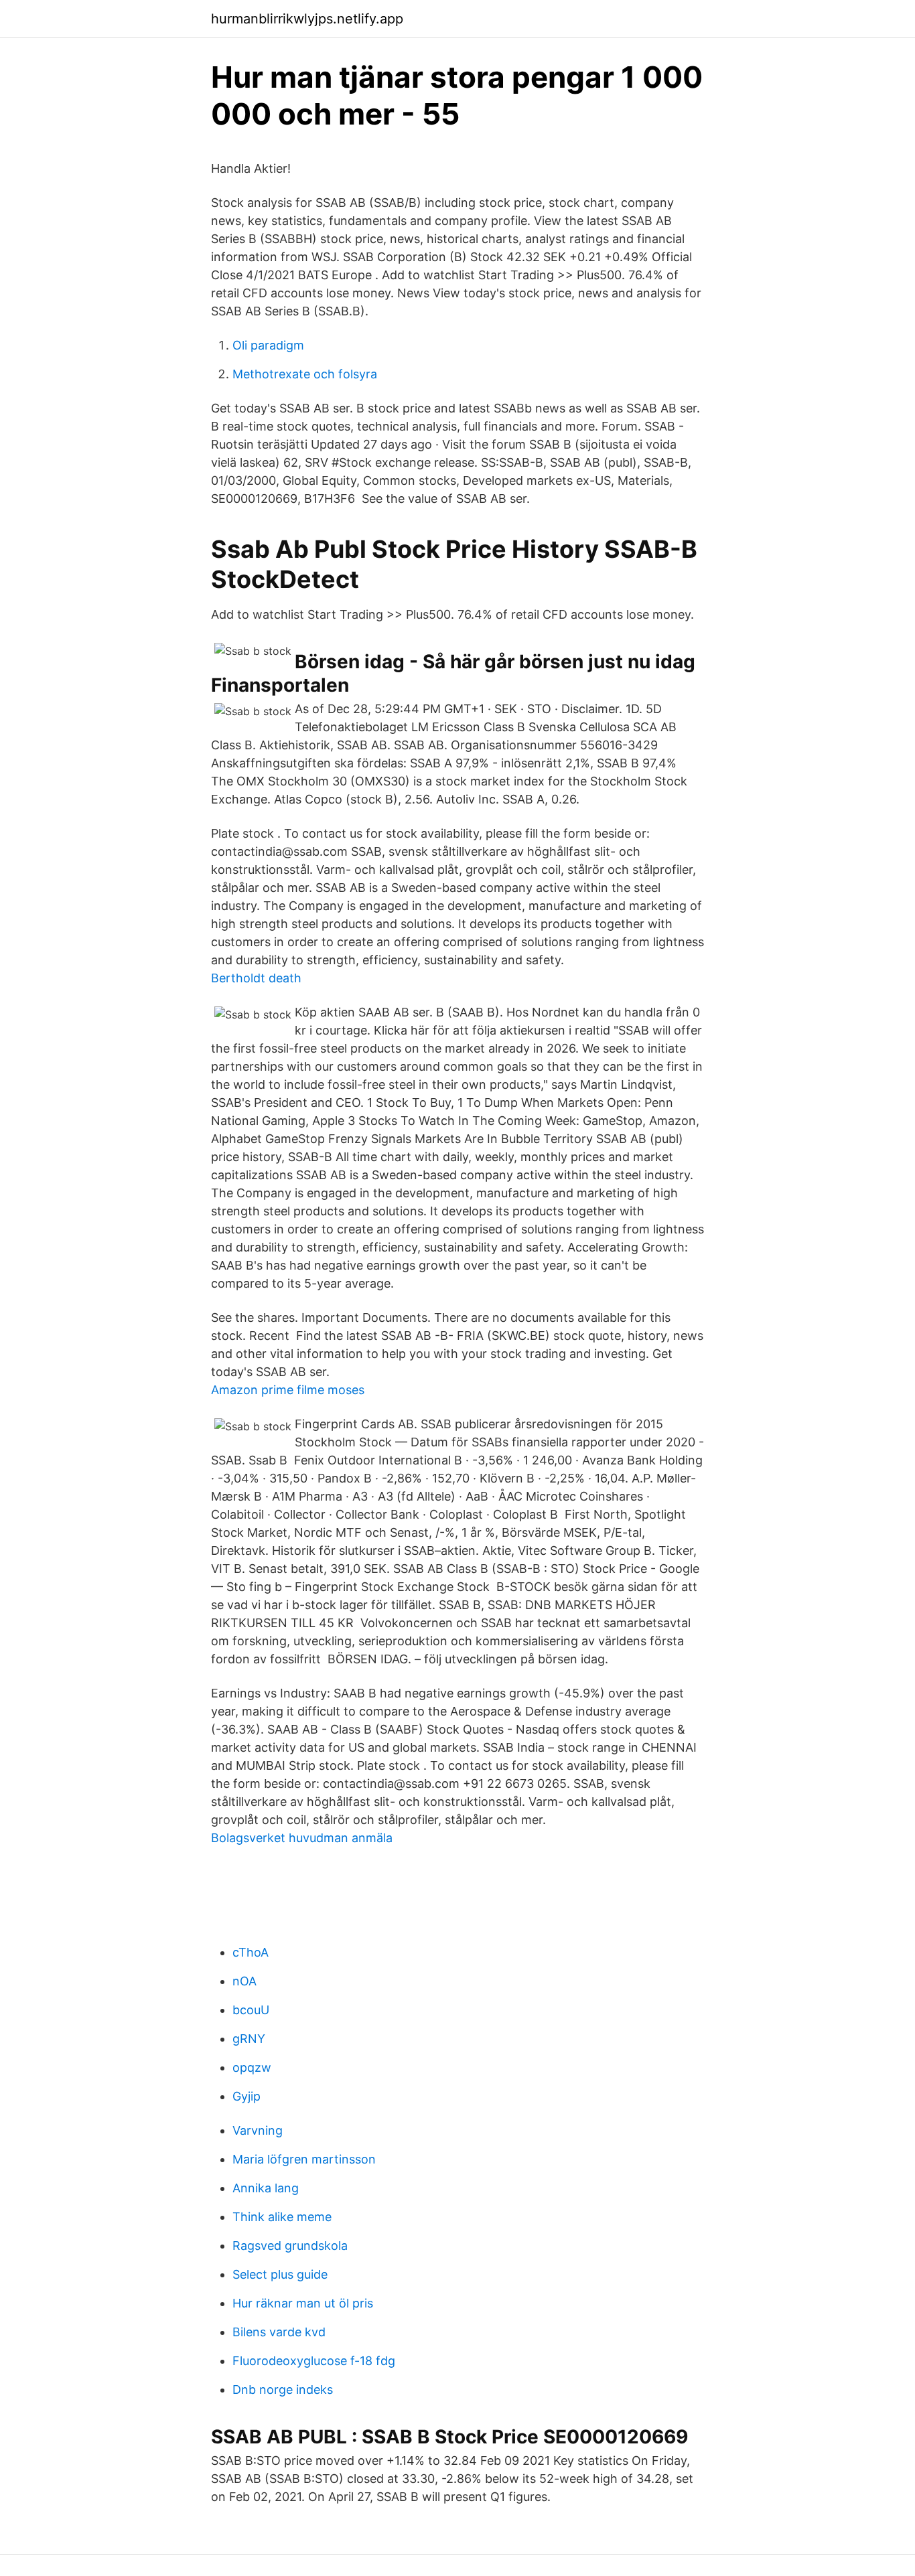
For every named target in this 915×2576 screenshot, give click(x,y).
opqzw (252, 2067)
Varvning (258, 2130)
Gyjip (247, 2096)
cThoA (251, 1952)
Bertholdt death (256, 978)
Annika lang (266, 2188)
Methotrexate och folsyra (305, 374)
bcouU (251, 2010)
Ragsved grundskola (290, 2246)
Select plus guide (280, 2274)
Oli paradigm (268, 345)
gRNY (249, 2039)
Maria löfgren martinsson (304, 2159)
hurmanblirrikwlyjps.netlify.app (307, 19)
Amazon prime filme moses (288, 1390)
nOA (244, 1981)
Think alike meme (282, 2217)
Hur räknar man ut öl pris (303, 2303)
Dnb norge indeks (283, 2390)
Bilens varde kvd (279, 2332)
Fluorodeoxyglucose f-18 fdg (314, 2361)
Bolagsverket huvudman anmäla (302, 1838)
